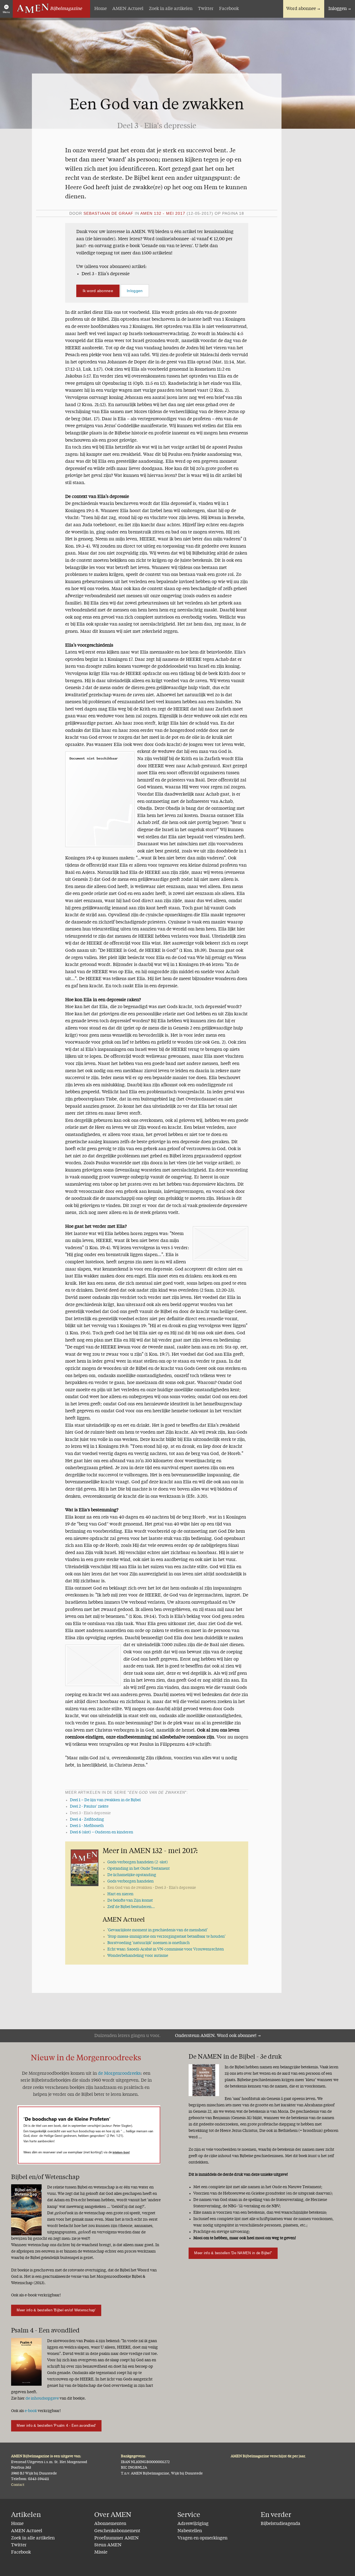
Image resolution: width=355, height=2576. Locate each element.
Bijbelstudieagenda (281, 2524)
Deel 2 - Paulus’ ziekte (89, 1806)
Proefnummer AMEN (116, 2538)
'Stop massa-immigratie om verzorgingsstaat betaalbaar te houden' (166, 1937)
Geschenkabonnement (117, 2531)
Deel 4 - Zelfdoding (87, 1820)
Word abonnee (301, 9)
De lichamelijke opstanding (132, 1875)
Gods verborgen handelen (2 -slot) (138, 1862)
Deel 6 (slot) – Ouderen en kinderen (102, 1832)
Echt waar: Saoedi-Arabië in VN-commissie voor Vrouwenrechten (166, 1949)
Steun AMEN (108, 2545)
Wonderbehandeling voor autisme (138, 1956)
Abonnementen (110, 2524)
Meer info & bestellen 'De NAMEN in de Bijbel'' (233, 2253)
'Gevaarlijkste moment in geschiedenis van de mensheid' (158, 1930)
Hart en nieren (120, 1894)
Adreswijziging (193, 2524)
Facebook (229, 9)
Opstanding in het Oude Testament (139, 1869)
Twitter (206, 9)
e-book (31, 2411)
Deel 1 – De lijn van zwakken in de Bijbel (105, 1800)
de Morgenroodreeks (119, 2074)
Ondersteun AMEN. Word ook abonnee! (216, 2036)
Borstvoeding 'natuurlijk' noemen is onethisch (149, 1943)
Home (101, 9)
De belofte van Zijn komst (130, 1901)
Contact (18, 2485)
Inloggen (338, 9)
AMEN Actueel (128, 9)
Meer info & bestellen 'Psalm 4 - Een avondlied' (56, 2426)
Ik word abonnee (98, 291)
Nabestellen (190, 2531)
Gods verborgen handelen (130, 1881)
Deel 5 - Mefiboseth (87, 1826)
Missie (101, 2552)
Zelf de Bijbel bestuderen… (131, 1907)
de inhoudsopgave (42, 2398)
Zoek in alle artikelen (171, 9)
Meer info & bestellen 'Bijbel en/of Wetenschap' (56, 2310)
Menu (6, 12)
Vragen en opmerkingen (202, 2538)
